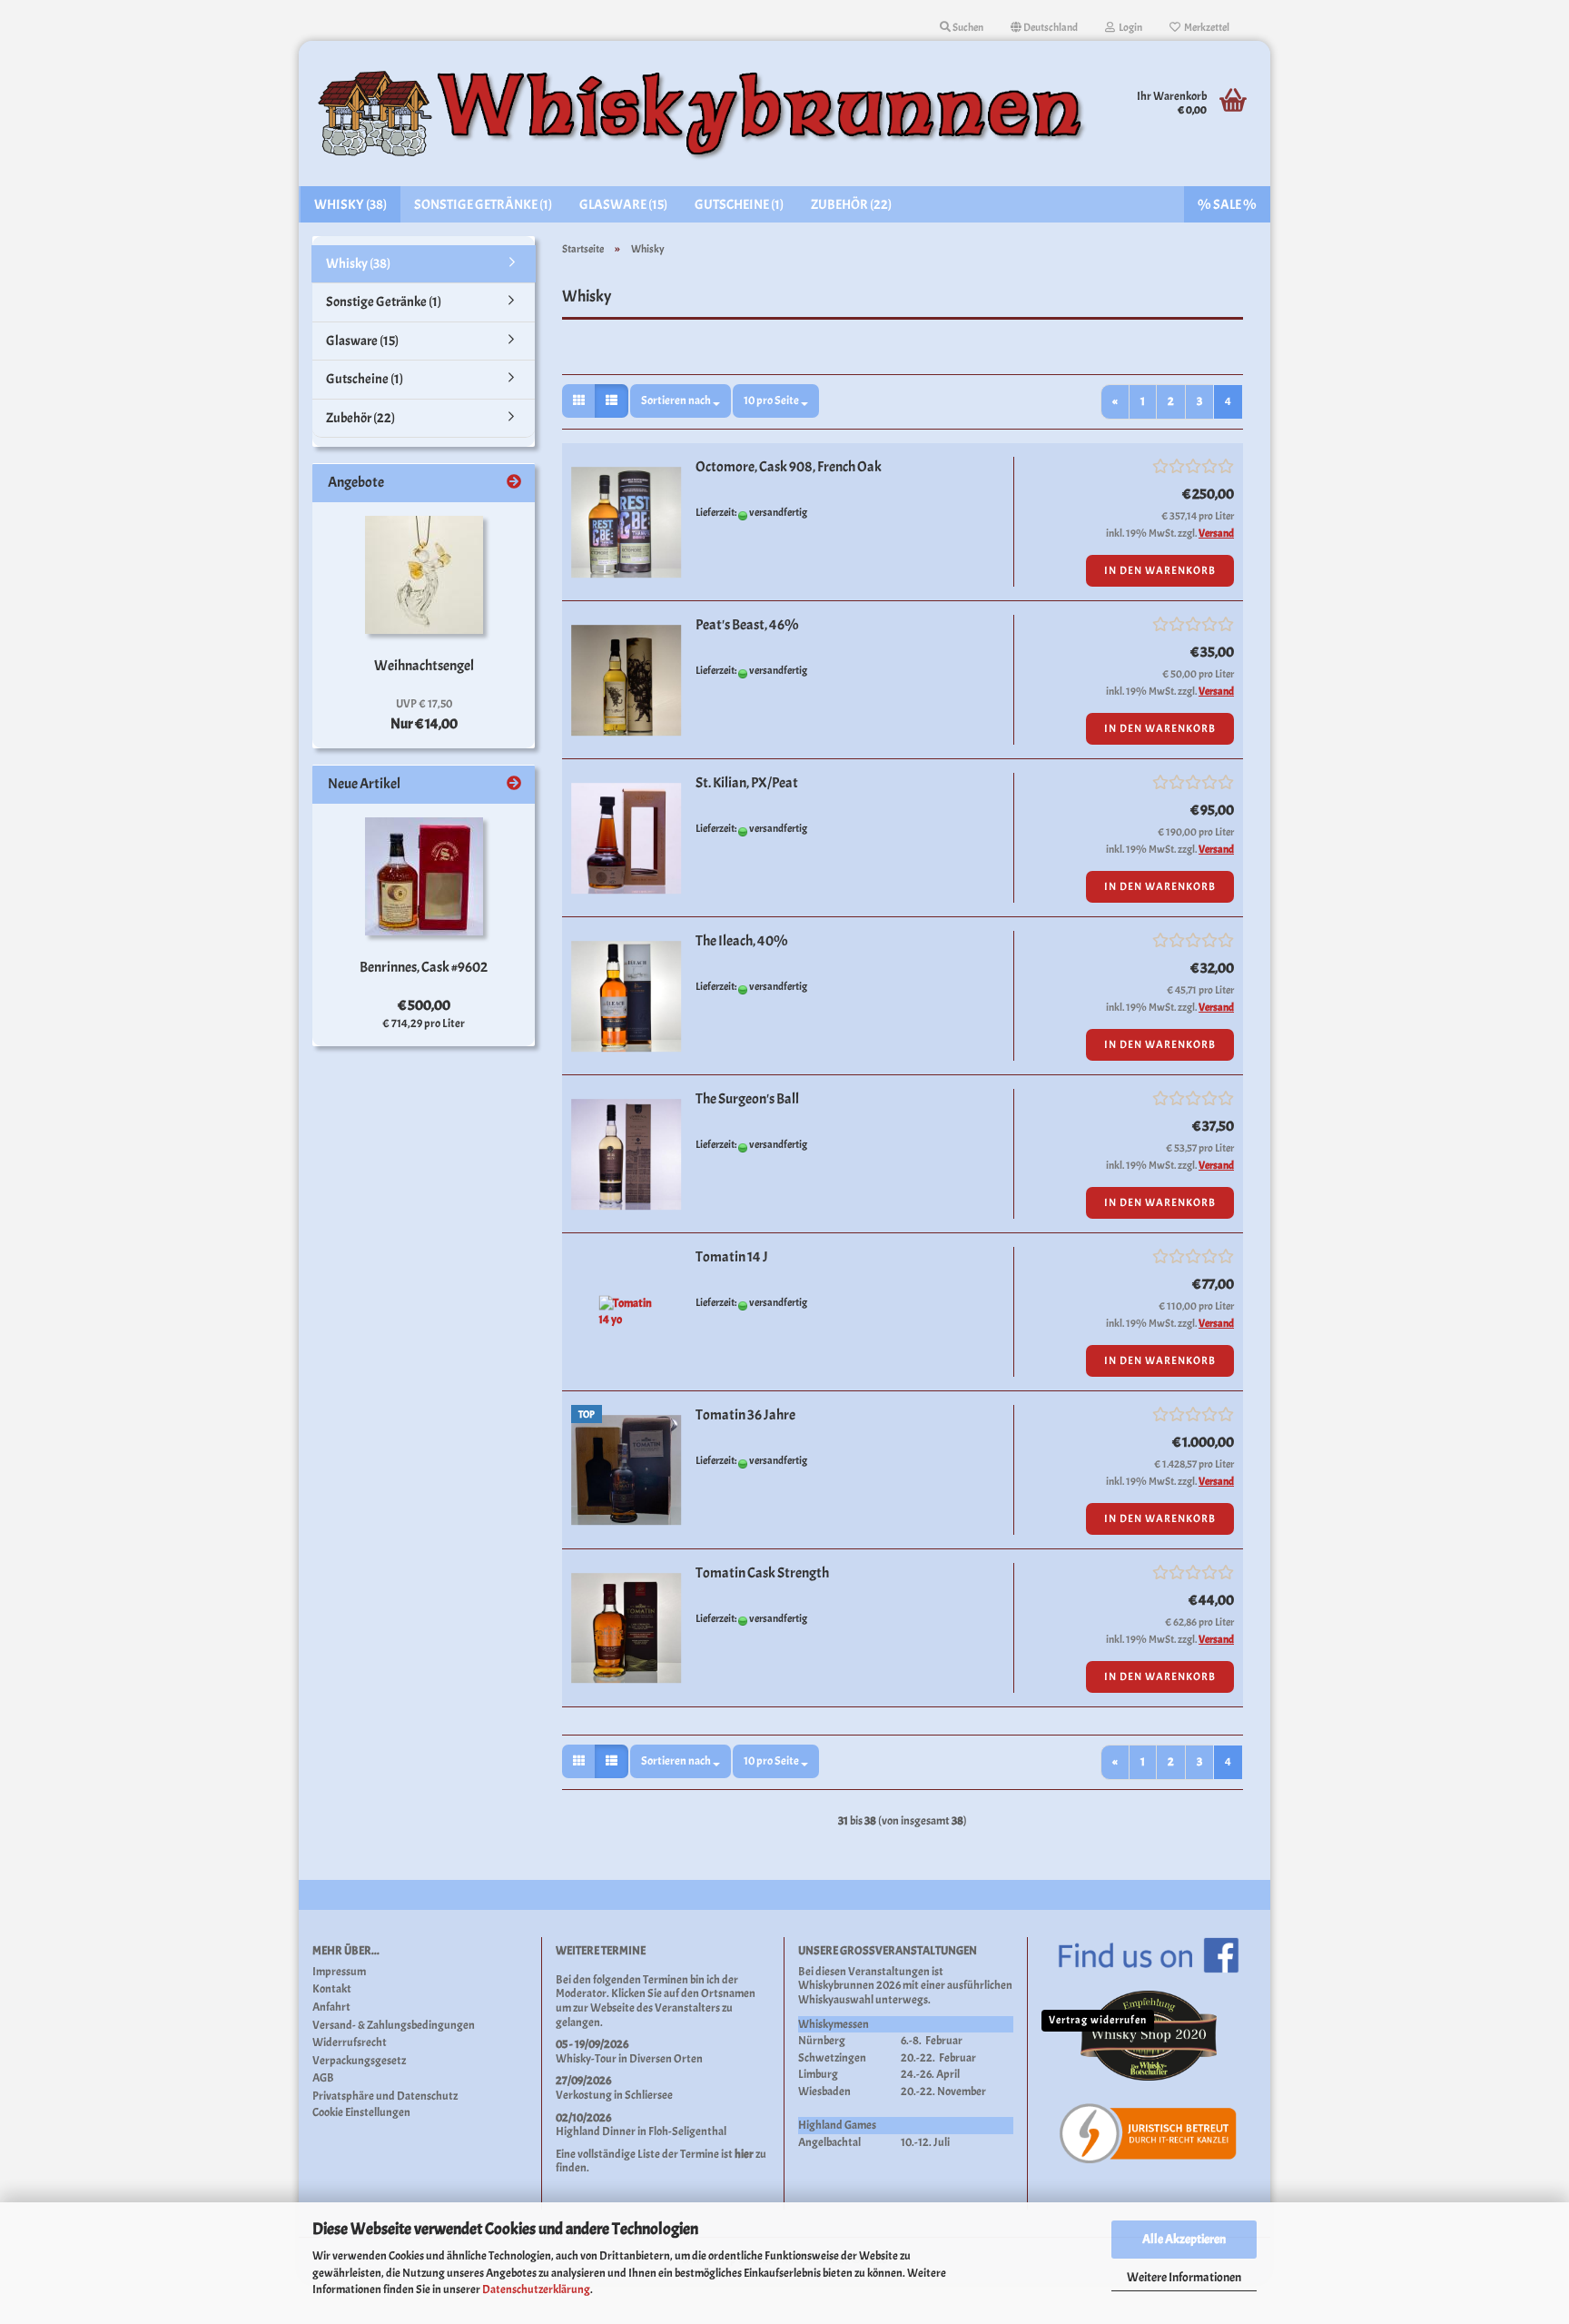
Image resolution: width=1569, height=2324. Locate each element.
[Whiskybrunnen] (704, 114)
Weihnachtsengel (424, 666)
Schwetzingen (832, 2058)
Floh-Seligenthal (687, 2131)
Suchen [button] (967, 27)
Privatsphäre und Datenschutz (385, 2097)
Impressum (339, 1972)
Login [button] (1129, 27)
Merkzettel (1205, 27)
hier (744, 2154)
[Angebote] (514, 483)
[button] (1044, 27)
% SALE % (1227, 205)
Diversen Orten (666, 2059)
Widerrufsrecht (350, 2043)
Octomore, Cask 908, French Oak (789, 467)
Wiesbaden (824, 2092)
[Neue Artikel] (514, 784)
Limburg (818, 2074)
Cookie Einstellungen (361, 2113)
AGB (323, 2078)
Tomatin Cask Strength (762, 1573)
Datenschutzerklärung (536, 2289)
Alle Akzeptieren (1184, 2239)
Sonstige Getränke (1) (483, 205)
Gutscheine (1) (739, 205)
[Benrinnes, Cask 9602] (424, 876)
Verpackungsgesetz (359, 2061)
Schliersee (649, 2095)
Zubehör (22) (851, 205)
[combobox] (681, 401)
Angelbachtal (829, 2142)
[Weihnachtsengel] (424, 575)
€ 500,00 (424, 1005)
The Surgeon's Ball (747, 1099)
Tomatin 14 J (732, 1257)
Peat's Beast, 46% (747, 625)
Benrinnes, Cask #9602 (424, 967)
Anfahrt (331, 2008)
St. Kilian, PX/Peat (747, 783)
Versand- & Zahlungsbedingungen (394, 2026)
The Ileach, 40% (742, 941)
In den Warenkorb (1160, 570)
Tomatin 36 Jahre (745, 1415)
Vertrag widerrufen (1098, 2020)
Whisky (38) (350, 205)
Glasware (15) (623, 205)
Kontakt (332, 1989)
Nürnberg (822, 2041)
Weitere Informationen (1184, 2277)
